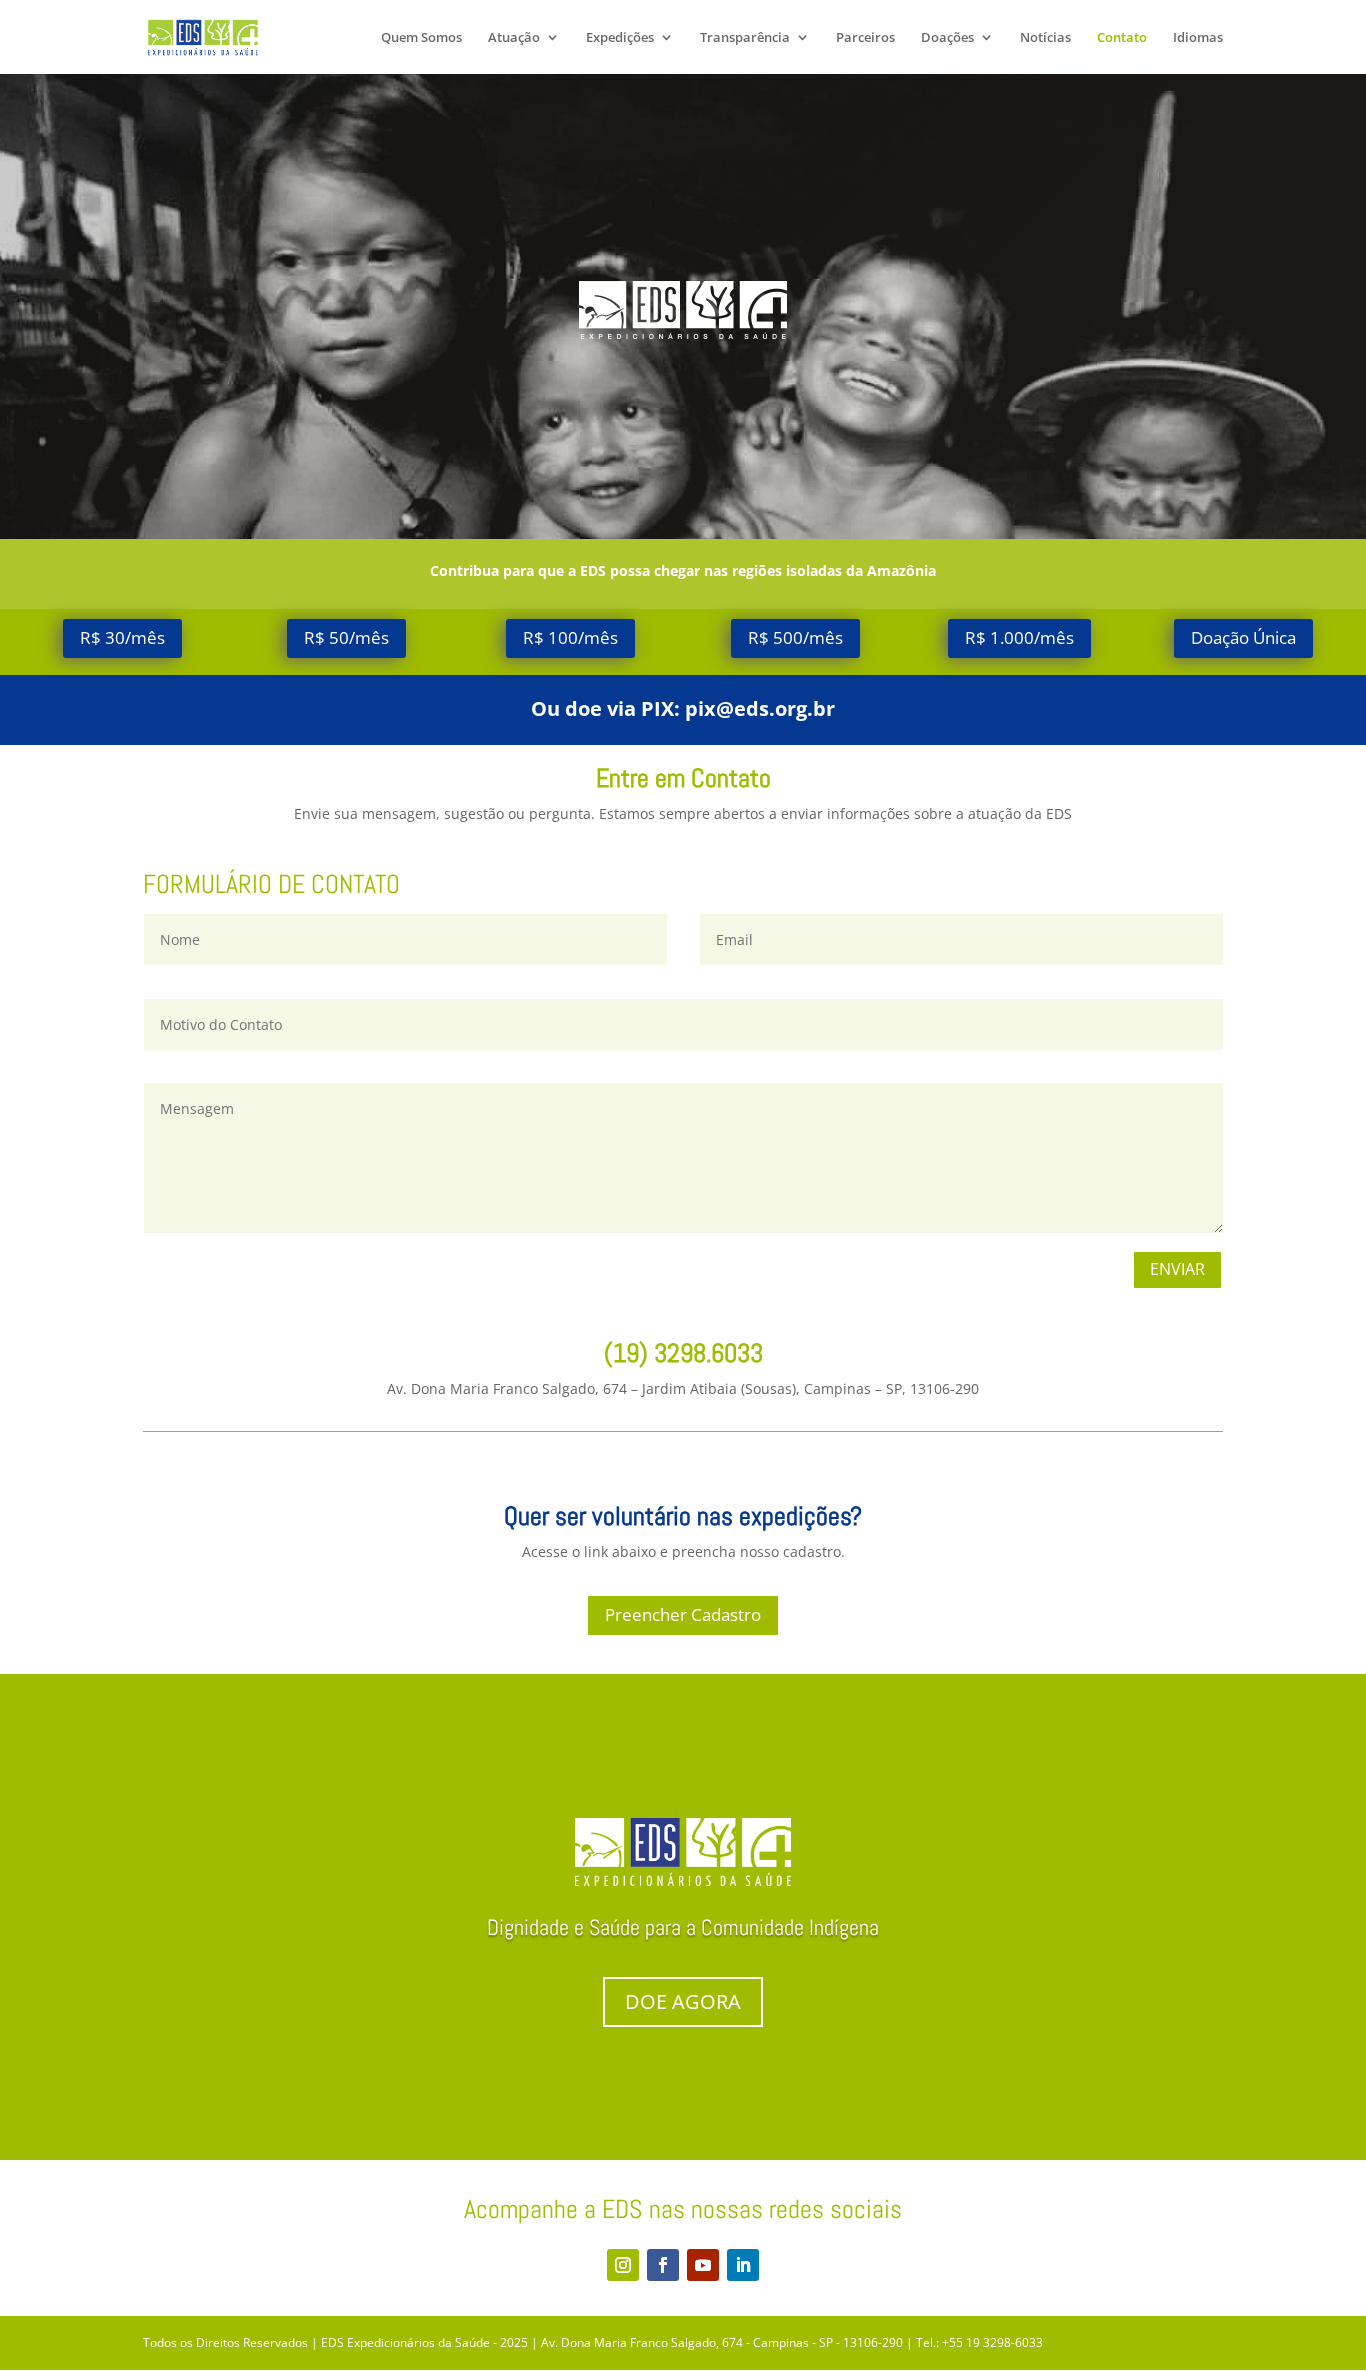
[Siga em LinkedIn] (743, 2265)
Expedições (620, 38)
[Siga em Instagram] (623, 2265)
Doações (947, 38)
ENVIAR (1177, 1269)
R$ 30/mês (122, 637)
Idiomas (1198, 38)
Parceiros (865, 38)
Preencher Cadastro (683, 1614)
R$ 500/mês (795, 637)
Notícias (1045, 38)
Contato (1122, 38)
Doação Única (1243, 637)
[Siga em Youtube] (703, 2265)
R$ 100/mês (570, 637)
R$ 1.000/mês (1019, 637)
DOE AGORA (683, 2001)
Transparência (745, 38)
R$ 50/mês (346, 637)
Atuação (514, 38)
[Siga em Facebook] (663, 2265)
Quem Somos (421, 38)
